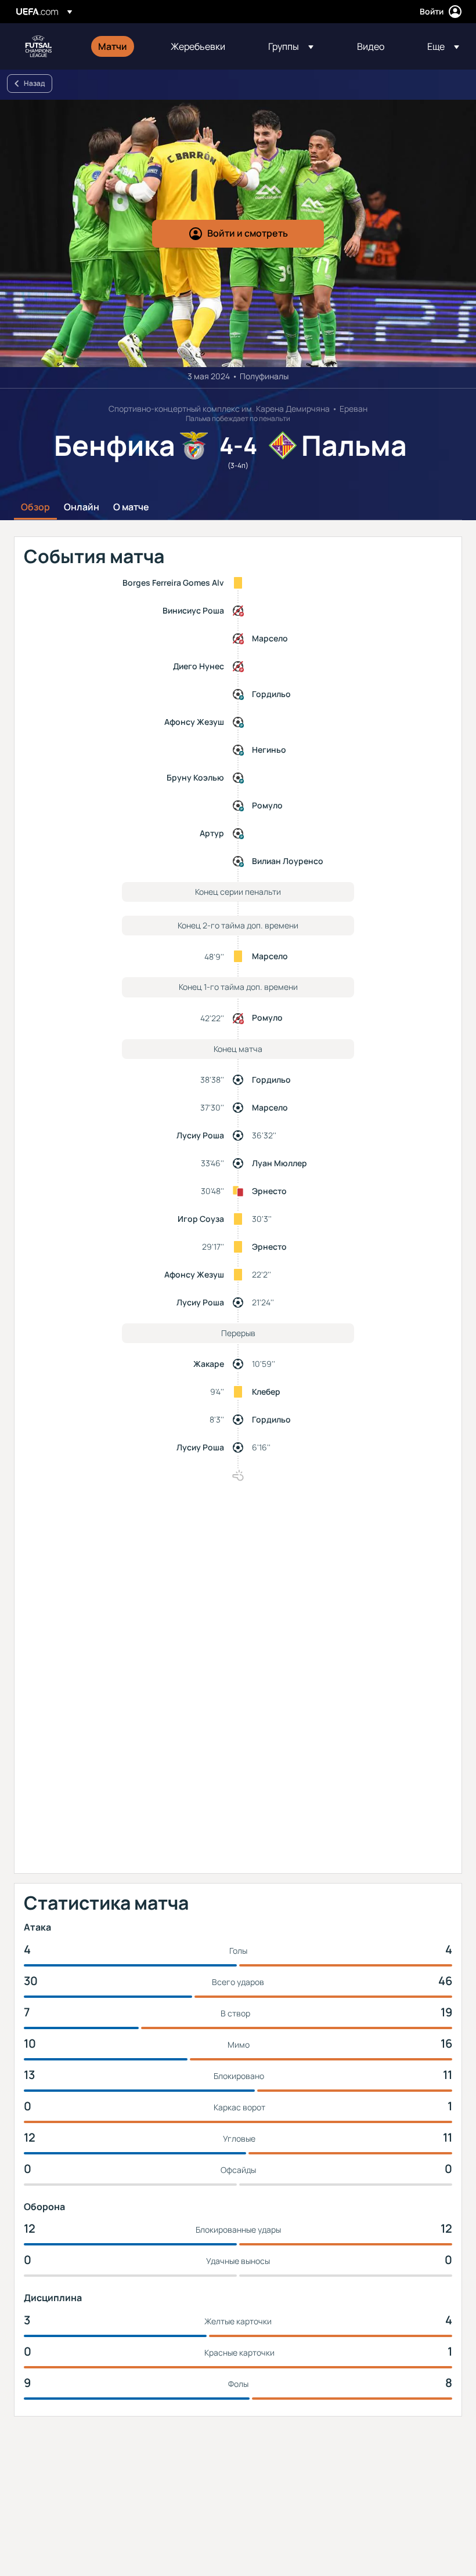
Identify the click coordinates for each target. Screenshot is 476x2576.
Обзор (35, 507)
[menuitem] (120, 46)
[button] (291, 46)
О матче (131, 507)
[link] (113, 46)
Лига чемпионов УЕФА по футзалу (38, 46)
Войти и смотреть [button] (248, 233)
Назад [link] (34, 83)
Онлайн (82, 507)
